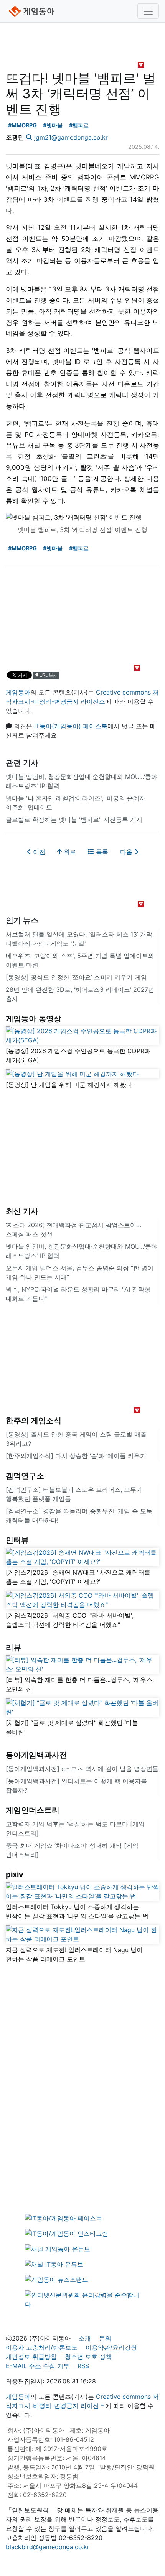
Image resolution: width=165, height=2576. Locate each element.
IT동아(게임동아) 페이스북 (71, 726)
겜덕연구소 (25, 1476)
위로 (69, 852)
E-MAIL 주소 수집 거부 (38, 2366)
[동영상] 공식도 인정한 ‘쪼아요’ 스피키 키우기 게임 (76, 977)
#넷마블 (53, 125)
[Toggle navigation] (148, 11)
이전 (38, 852)
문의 (105, 2338)
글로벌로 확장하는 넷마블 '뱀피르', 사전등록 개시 (74, 820)
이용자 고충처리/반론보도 (42, 2347)
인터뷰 (17, 1540)
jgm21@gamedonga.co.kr (71, 137)
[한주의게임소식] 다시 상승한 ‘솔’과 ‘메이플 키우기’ (77, 1456)
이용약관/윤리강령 (111, 2347)
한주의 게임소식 (34, 1421)
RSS (83, 2366)
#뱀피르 (79, 125)
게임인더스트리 (33, 1810)
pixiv (15, 1875)
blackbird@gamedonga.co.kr (48, 2547)
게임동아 (18, 692)
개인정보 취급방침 (31, 2357)
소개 (85, 2338)
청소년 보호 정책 (88, 2357)
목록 (101, 852)
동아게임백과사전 (36, 1755)
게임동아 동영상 (34, 1019)
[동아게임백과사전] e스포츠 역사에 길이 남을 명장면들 (82, 1769)
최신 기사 (22, 1211)
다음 (127, 852)
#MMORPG (22, 125)
